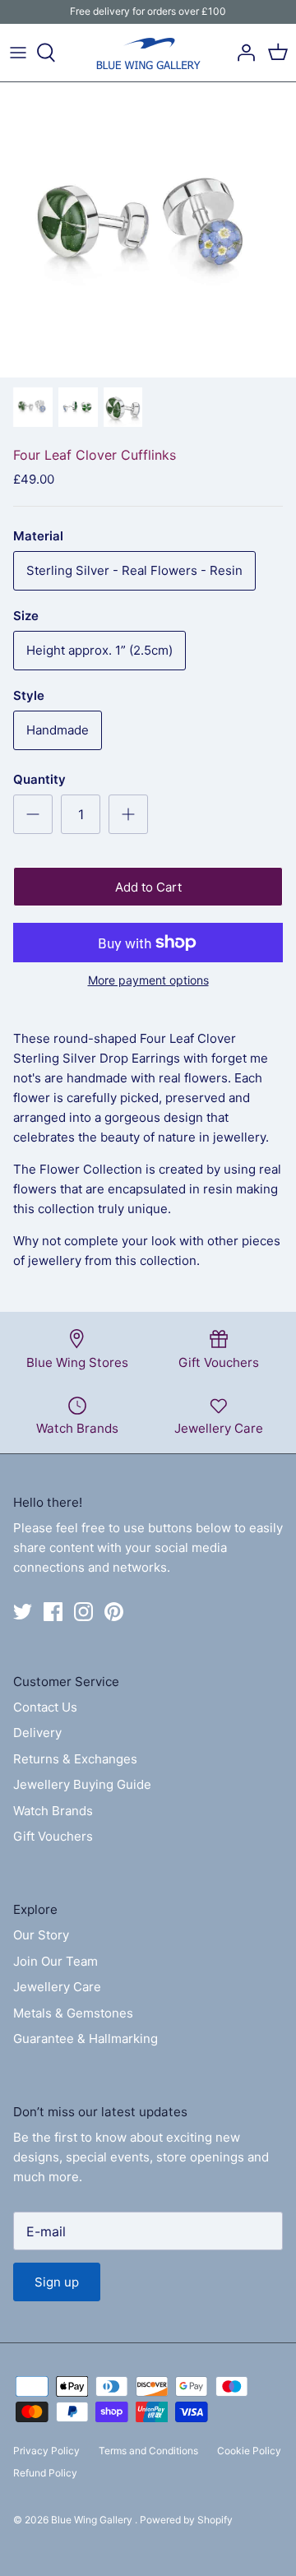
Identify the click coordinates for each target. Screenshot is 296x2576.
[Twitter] (23, 1612)
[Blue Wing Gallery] (148, 53)
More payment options (148, 980)
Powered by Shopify (186, 2520)
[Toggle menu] (18, 53)
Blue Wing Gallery (93, 2520)
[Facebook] (53, 1612)
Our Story (41, 1935)
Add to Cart (148, 887)
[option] (148, 230)
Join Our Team (55, 1961)
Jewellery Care (57, 1987)
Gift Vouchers (53, 1836)
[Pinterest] (114, 1612)
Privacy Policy (46, 2451)
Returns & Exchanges (75, 1759)
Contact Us (45, 1707)
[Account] (242, 53)
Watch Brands (53, 1811)
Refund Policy (45, 2473)
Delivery (37, 1733)
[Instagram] (83, 1612)
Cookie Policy (249, 2451)
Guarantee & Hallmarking (86, 2039)
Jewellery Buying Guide (82, 1784)
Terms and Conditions (148, 2451)
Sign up (57, 2282)
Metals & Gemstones (73, 2013)
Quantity (39, 779)
